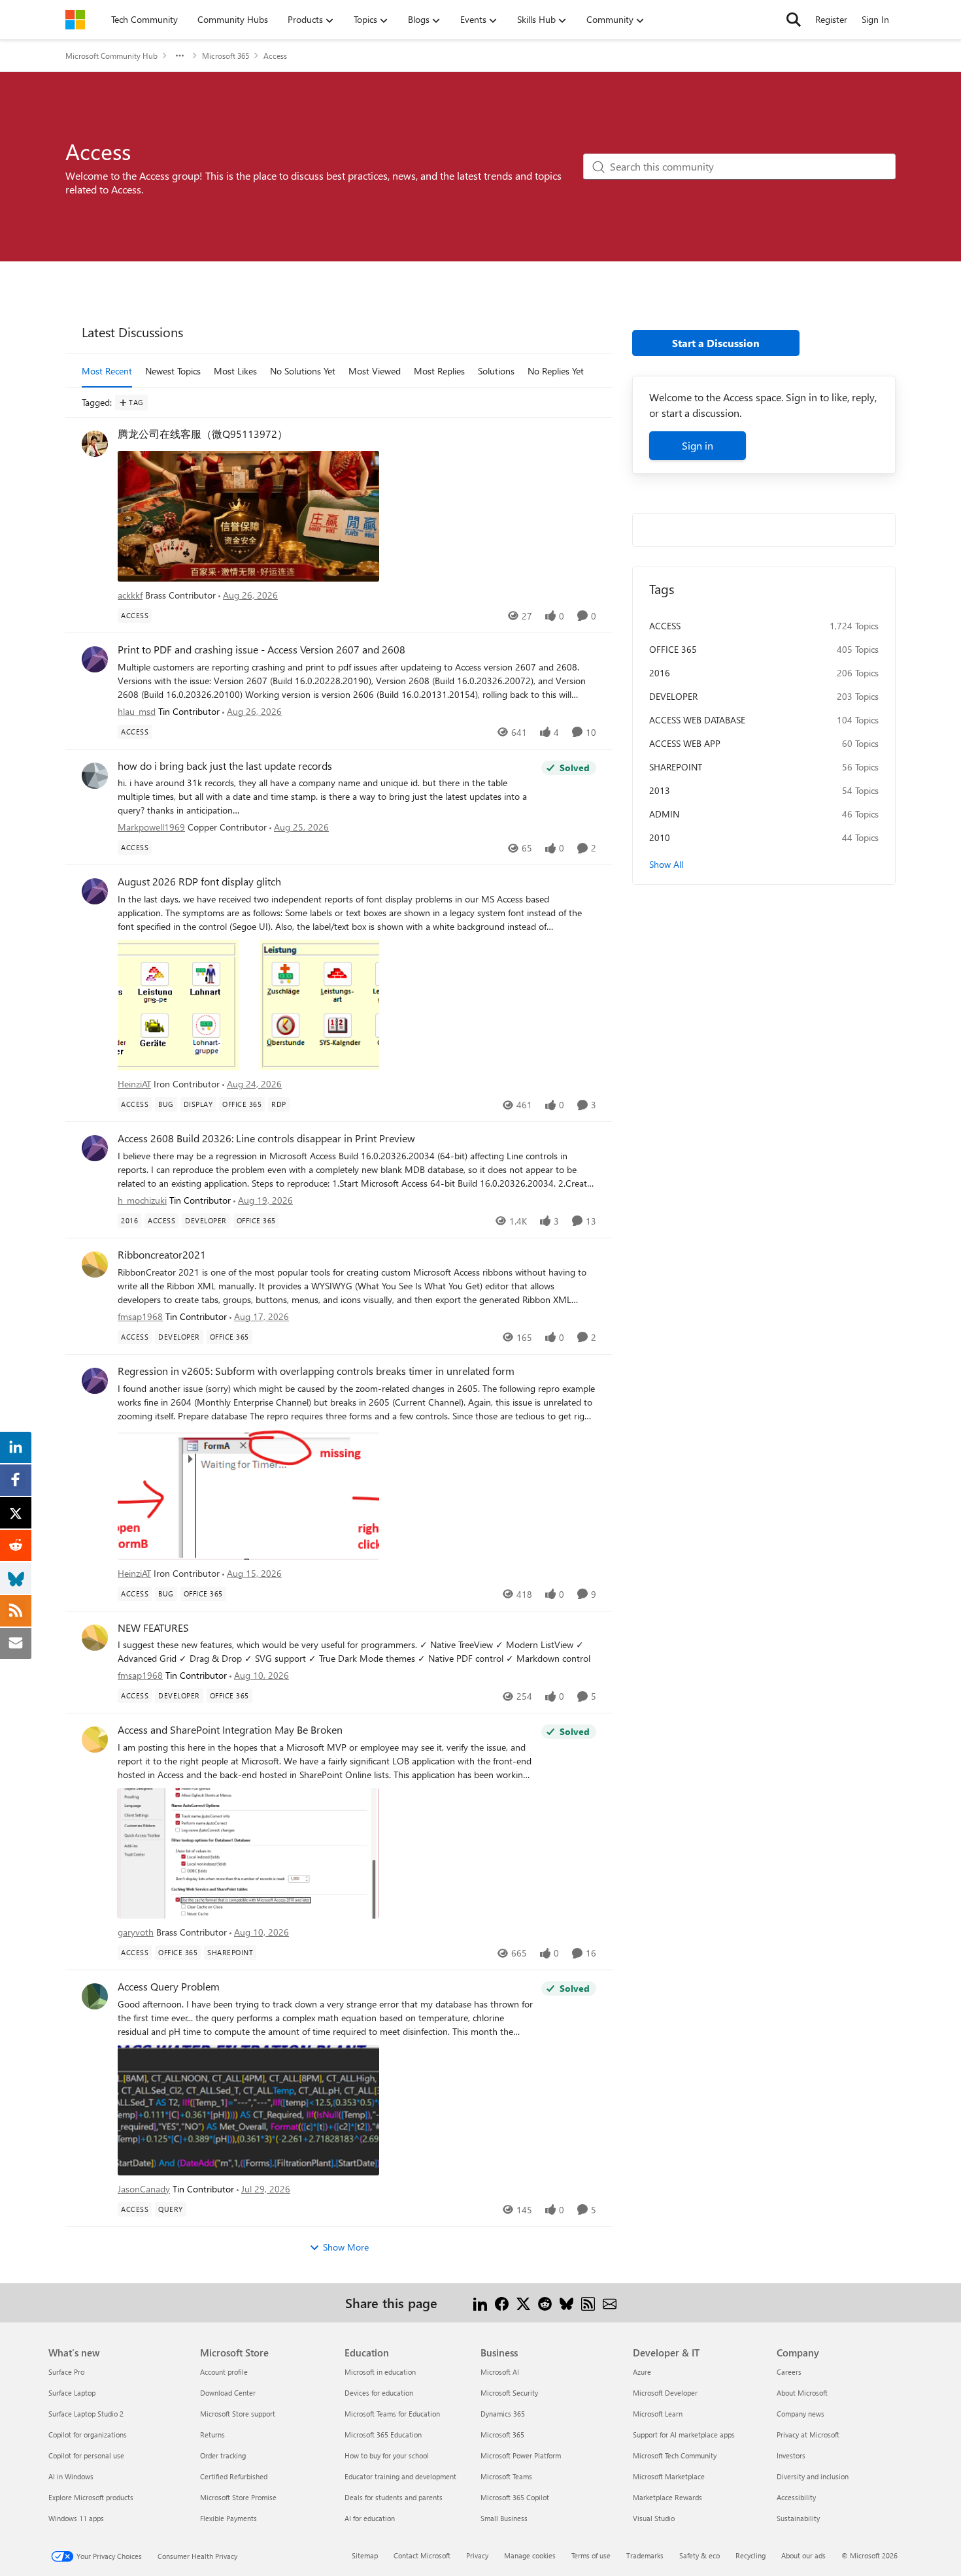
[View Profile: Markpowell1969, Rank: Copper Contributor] (95, 776)
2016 (660, 673)
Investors (791, 2455)
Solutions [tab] (496, 371)
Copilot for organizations (88, 2435)
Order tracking (223, 2455)
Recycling (750, 2555)
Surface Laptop (72, 2393)
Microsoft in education (380, 2372)
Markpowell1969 (151, 827)
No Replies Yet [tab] (556, 371)
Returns (212, 2435)
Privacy (477, 2555)
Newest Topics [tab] (173, 371)
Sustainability (798, 2518)
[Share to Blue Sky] (566, 2303)
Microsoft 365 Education (383, 2435)
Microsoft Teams (506, 2476)
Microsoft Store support (238, 2414)
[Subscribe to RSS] (588, 2303)
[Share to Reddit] (545, 2303)
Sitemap (365, 2555)
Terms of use (591, 2555)
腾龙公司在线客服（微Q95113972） (203, 434)
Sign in (698, 445)
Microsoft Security (509, 2393)
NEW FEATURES (153, 1628)
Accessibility (796, 2497)
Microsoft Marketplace (669, 2476)
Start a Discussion (716, 343)
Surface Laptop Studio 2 (86, 2414)
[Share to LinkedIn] (480, 2303)
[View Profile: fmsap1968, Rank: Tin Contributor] (95, 1264)
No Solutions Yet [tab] (303, 371)
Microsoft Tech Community (675, 2455)
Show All (666, 864)
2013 (660, 790)
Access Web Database (697, 720)
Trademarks (645, 2555)
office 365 (673, 649)
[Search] (794, 20)
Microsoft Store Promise (238, 2497)
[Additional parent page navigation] (180, 56)
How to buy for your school (387, 2455)
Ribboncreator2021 (162, 1255)
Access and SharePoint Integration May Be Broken (230, 1730)
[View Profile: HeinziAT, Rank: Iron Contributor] (95, 891)
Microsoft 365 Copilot (515, 2497)
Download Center (228, 2393)
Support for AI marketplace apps (684, 2435)
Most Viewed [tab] (375, 371)
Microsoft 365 (226, 56)
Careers (789, 2372)
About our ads (803, 2555)
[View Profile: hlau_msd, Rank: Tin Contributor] (95, 659)
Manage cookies (530, 2555)
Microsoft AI (500, 2372)
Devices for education (379, 2393)
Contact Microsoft (422, 2555)
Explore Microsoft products (91, 2497)
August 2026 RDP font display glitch (199, 882)
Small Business (504, 2518)
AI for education (370, 2518)
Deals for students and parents (394, 2497)
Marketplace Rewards (667, 2497)
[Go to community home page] (75, 20)
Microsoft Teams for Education (392, 2414)
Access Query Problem (169, 1987)
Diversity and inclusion (813, 2476)
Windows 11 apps (76, 2518)
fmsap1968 (140, 1316)
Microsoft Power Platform (521, 2455)
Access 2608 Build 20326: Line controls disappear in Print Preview (266, 1138)
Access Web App (685, 743)
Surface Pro (66, 2372)
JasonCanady (144, 2189)
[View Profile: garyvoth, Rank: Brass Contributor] (95, 1740)
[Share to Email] (610, 2303)
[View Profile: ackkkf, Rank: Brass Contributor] (95, 444)
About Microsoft (802, 2393)
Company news (801, 2414)
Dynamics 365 (503, 2414)
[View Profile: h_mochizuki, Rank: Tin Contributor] (95, 1148)
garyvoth (136, 1932)
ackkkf (130, 595)
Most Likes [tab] (235, 371)
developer (673, 696)
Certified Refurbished (234, 2476)
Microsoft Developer (665, 2393)
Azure (642, 2372)
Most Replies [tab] (439, 371)
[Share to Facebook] (502, 2303)
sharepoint (676, 767)
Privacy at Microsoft (808, 2435)
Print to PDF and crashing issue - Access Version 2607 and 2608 (261, 650)
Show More (346, 2247)
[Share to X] (523, 2303)
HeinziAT (134, 1084)
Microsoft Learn (658, 2414)
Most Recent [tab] (107, 371)
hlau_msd (137, 711)
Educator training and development (400, 2476)
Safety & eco (700, 2555)
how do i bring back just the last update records (225, 766)
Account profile (224, 2372)
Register (831, 19)
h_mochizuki (142, 1200)
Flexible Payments (228, 2518)
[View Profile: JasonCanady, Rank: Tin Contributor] (95, 1996)
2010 (660, 837)
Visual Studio (654, 2518)
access (665, 626)
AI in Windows (71, 2476)
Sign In (875, 19)
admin (664, 814)
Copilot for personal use (86, 2455)
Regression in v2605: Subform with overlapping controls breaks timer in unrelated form (316, 1371)
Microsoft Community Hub (111, 56)
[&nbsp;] (357, 515)
